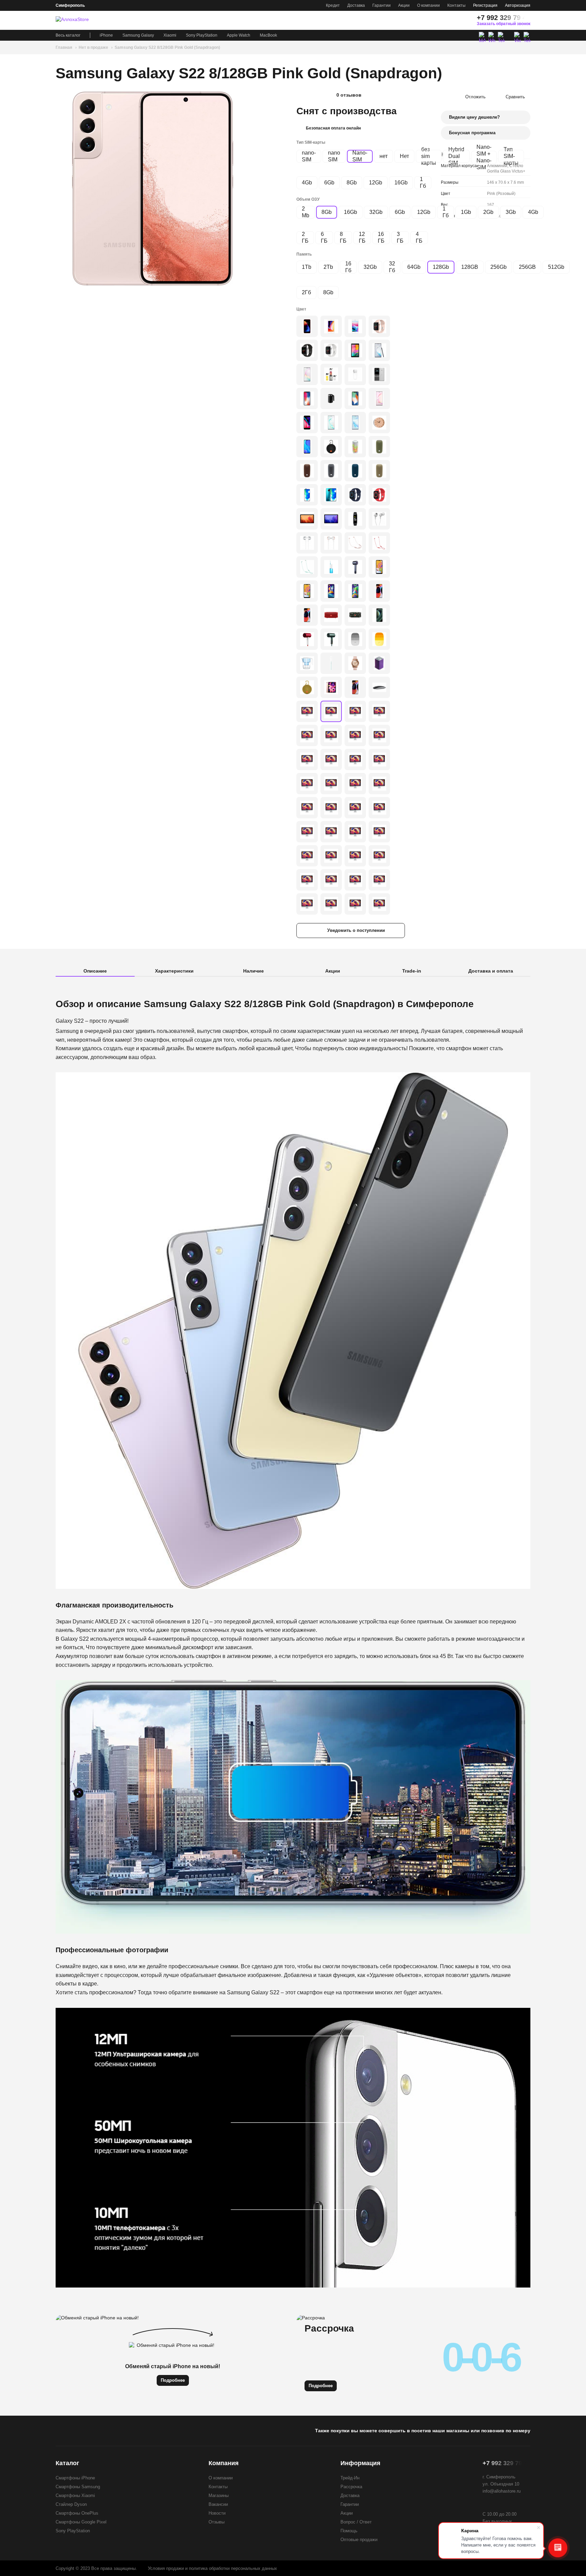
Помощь (349, 2531)
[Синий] (355, 423)
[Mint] (331, 880)
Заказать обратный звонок (504, 24)
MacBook (268, 35)
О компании (428, 5)
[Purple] (379, 663)
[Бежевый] (379, 423)
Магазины (219, 2495)
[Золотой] (331, 326)
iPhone (106, 35)
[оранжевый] (379, 543)
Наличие (253, 971)
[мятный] (331, 760)
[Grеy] (379, 711)
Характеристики (174, 971)
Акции (404, 5)
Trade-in (412, 971)
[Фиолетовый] (307, 495)
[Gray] (331, 519)
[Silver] (331, 350)
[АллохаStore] (80, 20)
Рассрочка (351, 2487)
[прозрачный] (307, 663)
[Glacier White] (379, 880)
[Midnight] (307, 735)
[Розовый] (379, 398)
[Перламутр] (331, 423)
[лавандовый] (355, 760)
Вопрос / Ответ (356, 2522)
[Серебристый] (355, 326)
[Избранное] (439, 20)
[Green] (379, 447)
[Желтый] (379, 639)
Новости (217, 2513)
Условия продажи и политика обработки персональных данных (212, 2568)
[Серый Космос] (307, 423)
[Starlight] (331, 735)
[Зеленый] (307, 567)
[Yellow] (307, 687)
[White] (379, 374)
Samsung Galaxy (138, 35)
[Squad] (355, 615)
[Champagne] (355, 880)
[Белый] (307, 374)
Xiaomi (170, 35)
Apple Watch (239, 35)
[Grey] (331, 471)
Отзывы (217, 2522)
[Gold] (379, 326)
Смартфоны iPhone (75, 2478)
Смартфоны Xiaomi (75, 2495)
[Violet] (331, 591)
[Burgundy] (379, 784)
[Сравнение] (427, 20)
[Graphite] (355, 711)
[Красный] (307, 326)
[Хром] (307, 543)
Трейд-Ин (350, 2478)
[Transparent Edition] (379, 615)
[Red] (379, 495)
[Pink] (355, 663)
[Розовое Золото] (331, 543)
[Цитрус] (307, 784)
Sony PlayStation (202, 35)
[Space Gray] (307, 350)
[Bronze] (307, 711)
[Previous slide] (62, 188)
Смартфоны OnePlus (77, 2513)
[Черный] (379, 350)
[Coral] (331, 856)
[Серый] (307, 447)
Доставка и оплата (491, 971)
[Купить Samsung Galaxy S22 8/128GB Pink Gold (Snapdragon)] (153, 188)
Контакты (456, 5)
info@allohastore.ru (502, 2491)
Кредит (333, 5)
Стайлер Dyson (71, 2504)
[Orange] (379, 760)
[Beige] (379, 471)
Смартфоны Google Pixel (81, 2522)
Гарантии (382, 5)
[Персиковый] (355, 687)
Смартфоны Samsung (78, 2487)
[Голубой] (331, 663)
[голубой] (331, 567)
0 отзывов (349, 95)
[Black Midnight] (307, 904)
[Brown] (307, 471)
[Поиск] (452, 20)
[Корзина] (464, 20)
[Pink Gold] (331, 687)
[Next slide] (243, 188)
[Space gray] (307, 398)
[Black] (355, 350)
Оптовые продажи (359, 2540)
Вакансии (218, 2504)
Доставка (356, 5)
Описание (95, 971)
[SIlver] (379, 735)
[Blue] (355, 471)
